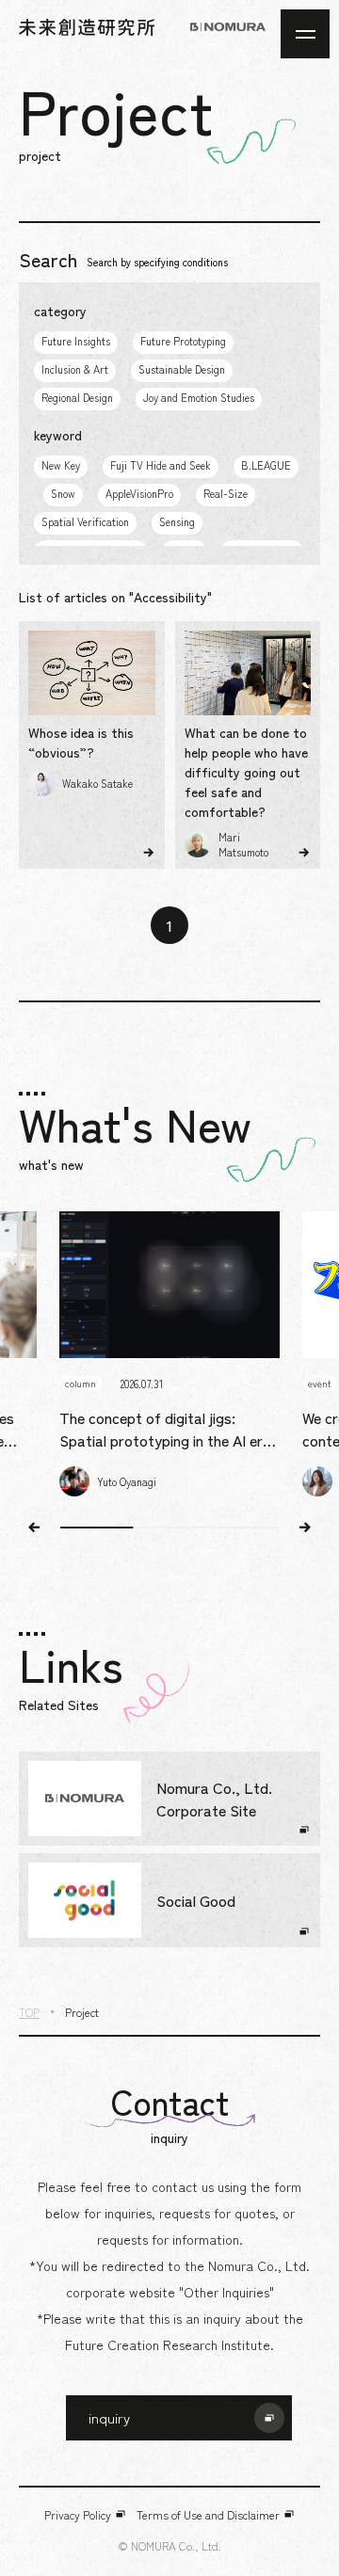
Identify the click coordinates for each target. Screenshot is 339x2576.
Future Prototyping (183, 341)
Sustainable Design (182, 369)
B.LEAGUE (266, 465)
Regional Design (77, 397)
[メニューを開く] (305, 34)
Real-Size (226, 493)
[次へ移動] (305, 1528)
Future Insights (76, 341)
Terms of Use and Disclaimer (208, 2514)
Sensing (177, 521)
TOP (29, 2012)
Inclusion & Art (75, 369)
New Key (61, 465)
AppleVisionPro (139, 493)
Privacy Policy (78, 2514)
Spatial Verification (85, 521)
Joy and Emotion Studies (199, 397)
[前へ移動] (34, 1528)
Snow (63, 493)
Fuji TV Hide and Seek (161, 465)
